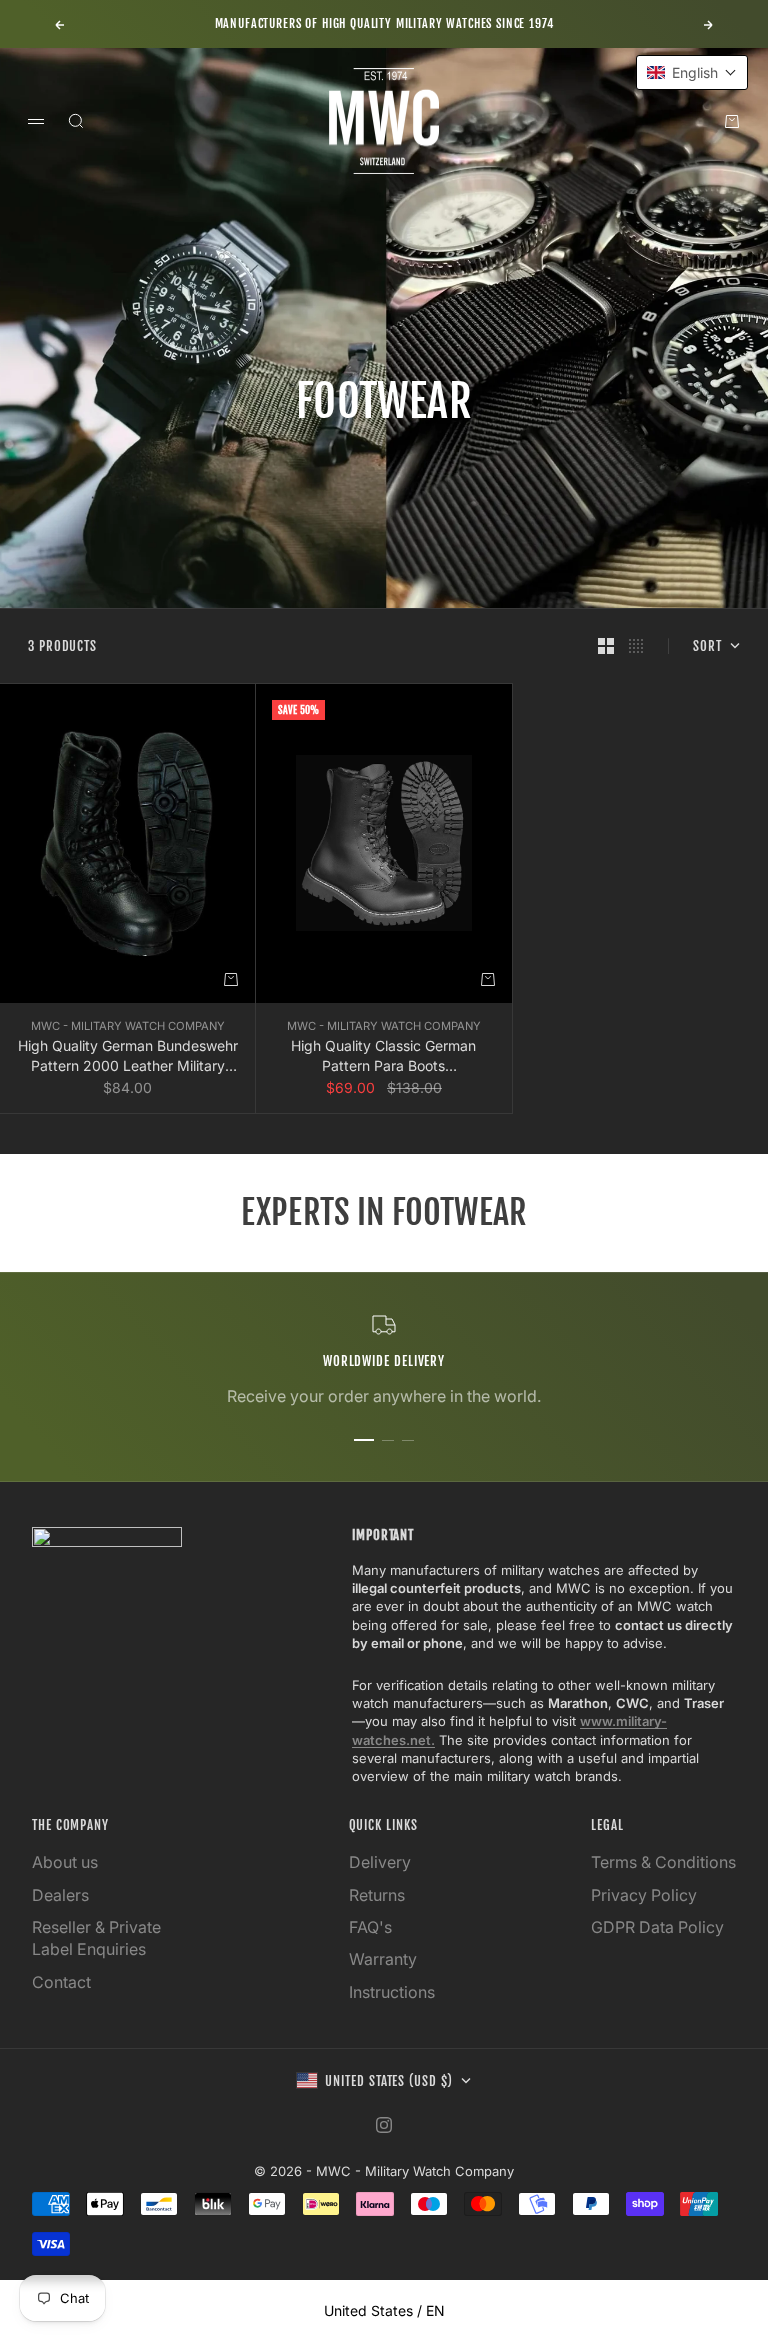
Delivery (380, 1862)
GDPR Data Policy (657, 1927)
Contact (61, 1982)
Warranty (383, 1959)
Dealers (60, 1895)
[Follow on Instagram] (384, 2125)
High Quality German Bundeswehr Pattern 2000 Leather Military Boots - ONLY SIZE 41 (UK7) (128, 1056)
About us (65, 1862)
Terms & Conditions (663, 1862)
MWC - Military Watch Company (128, 1026)
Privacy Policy (644, 1895)
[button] (692, 72)
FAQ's (370, 1927)
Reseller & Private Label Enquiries (96, 1938)
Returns (377, 1895)
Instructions (392, 1992)
